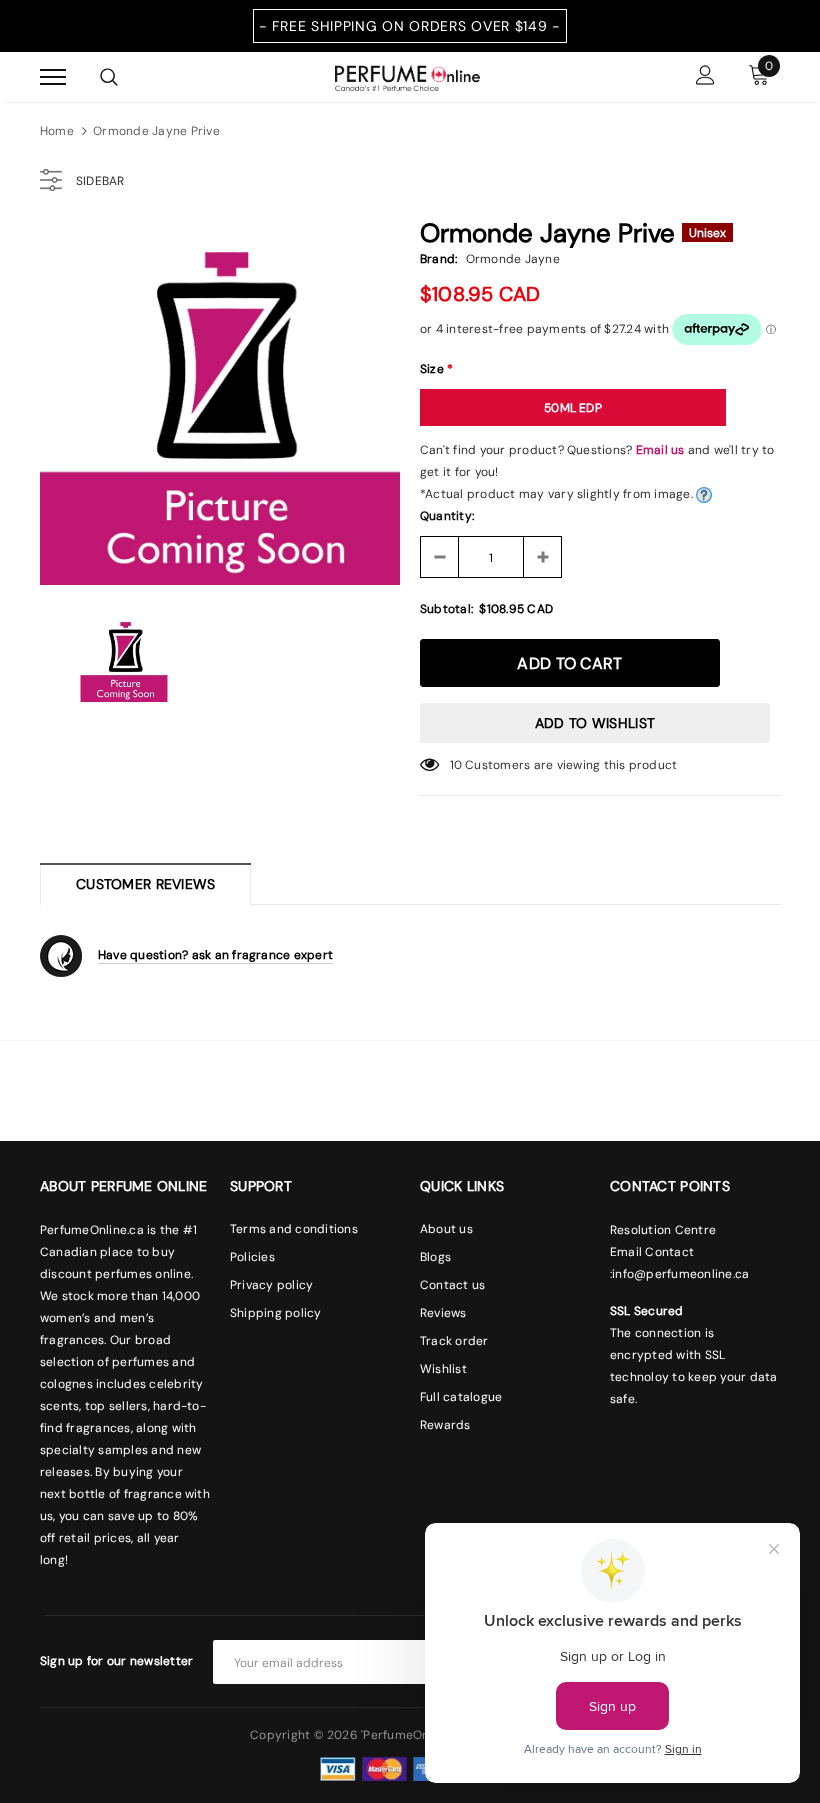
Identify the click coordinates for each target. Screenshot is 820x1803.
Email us (660, 450)
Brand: (438, 259)
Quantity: (447, 516)
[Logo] (407, 76)
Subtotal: (446, 609)
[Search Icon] (109, 77)
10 (456, 765)
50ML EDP (573, 408)
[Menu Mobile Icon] (53, 77)
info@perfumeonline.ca (680, 1274)
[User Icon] (705, 77)
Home (57, 131)
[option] (220, 405)
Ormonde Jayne (513, 259)
